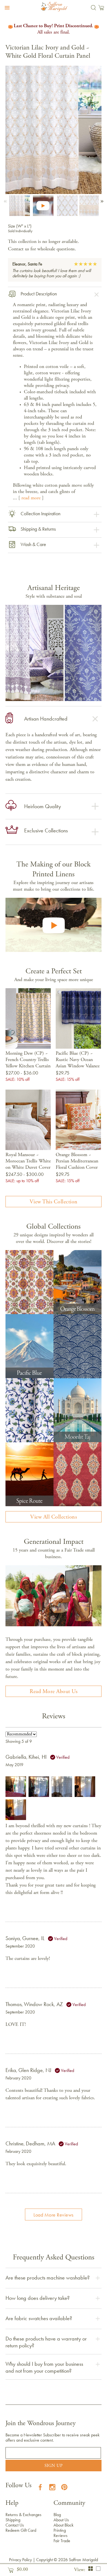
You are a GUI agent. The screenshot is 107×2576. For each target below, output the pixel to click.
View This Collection (54, 1202)
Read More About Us (54, 1692)
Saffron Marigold (83, 2560)
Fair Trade (62, 2541)
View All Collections (54, 1517)
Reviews (60, 2535)
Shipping (13, 2520)
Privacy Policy (20, 2560)
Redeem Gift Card (21, 2530)
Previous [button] (6, 200)
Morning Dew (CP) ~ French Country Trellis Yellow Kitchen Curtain (28, 1060)
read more (31, 498)
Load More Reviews (54, 2215)
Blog (57, 2515)
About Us (61, 2520)
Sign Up (54, 2466)
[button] (6, 8)
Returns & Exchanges (23, 2515)
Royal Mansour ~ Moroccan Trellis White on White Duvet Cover (28, 1161)
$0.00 (21, 2570)
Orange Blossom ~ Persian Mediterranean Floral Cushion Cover (77, 1161)
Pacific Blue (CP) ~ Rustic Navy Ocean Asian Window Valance (78, 1060)
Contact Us (15, 2525)
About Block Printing (64, 2528)
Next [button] (101, 200)
